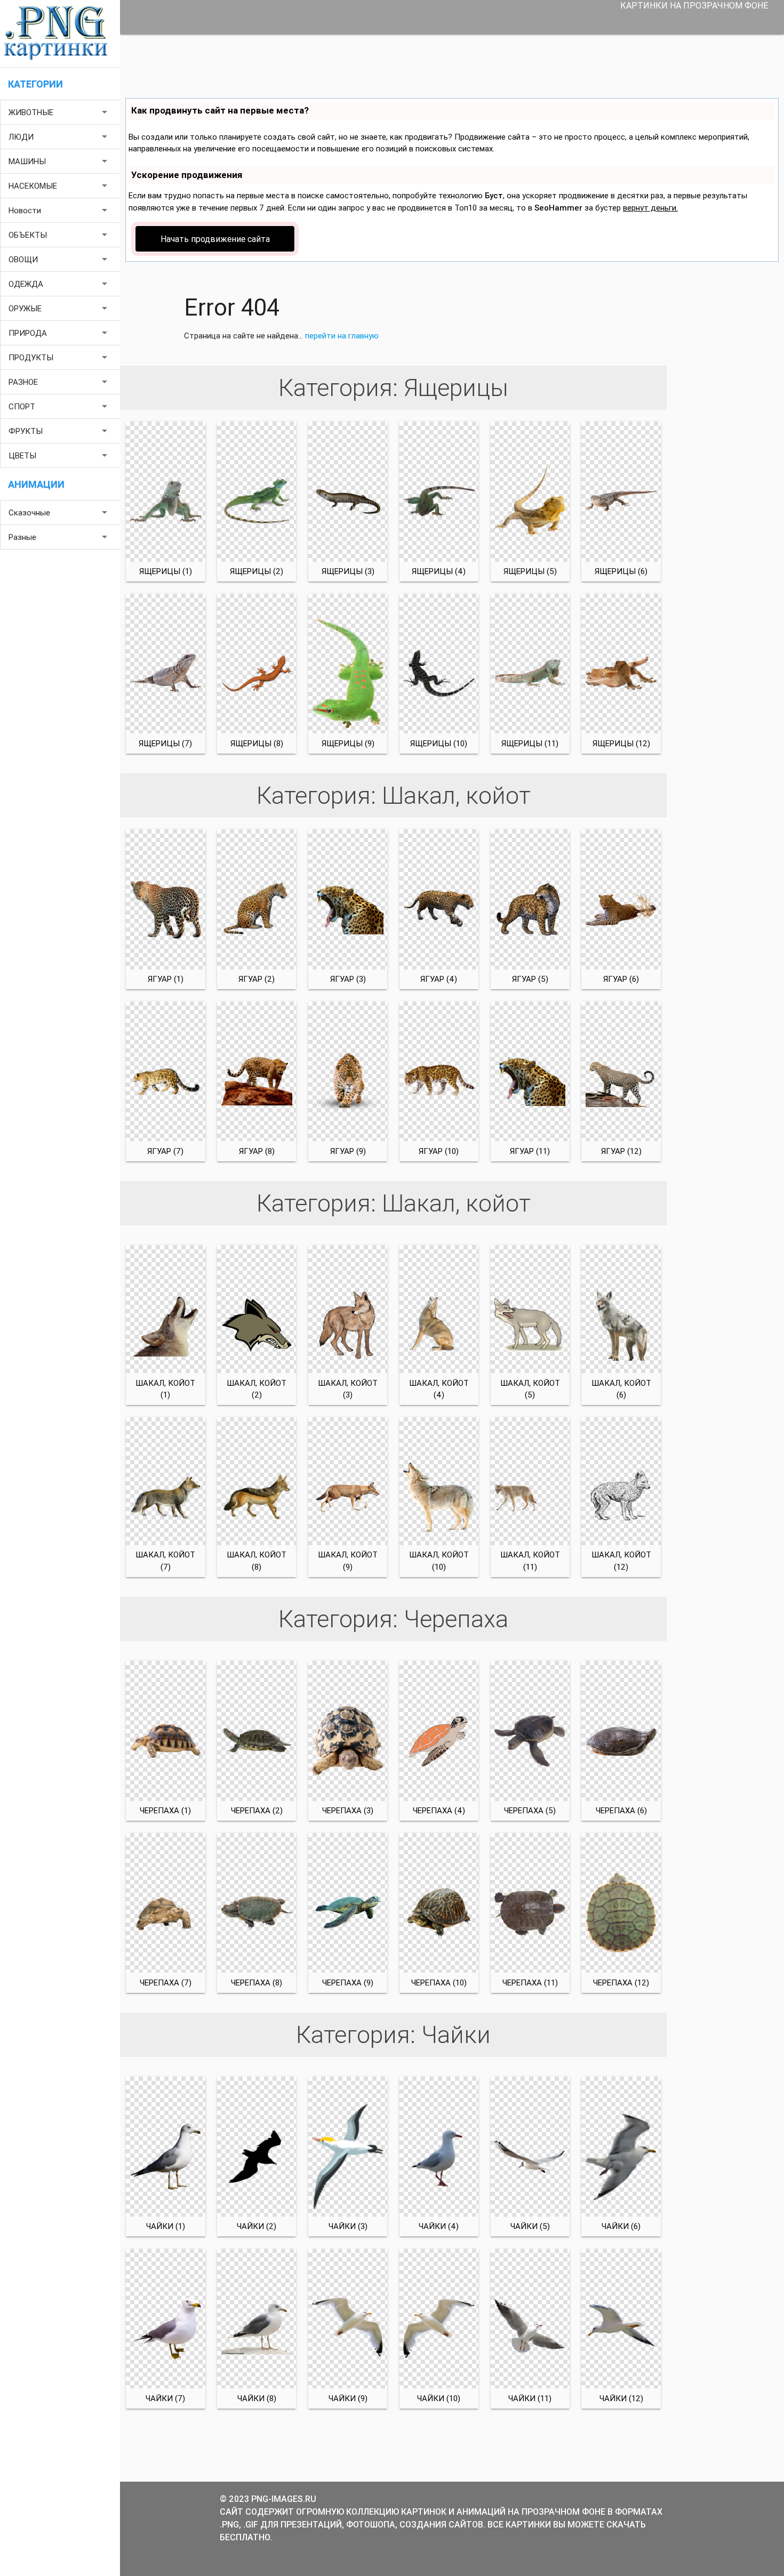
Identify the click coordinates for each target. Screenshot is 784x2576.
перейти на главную (342, 336)
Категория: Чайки (393, 2035)
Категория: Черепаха (393, 1619)
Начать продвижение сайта (215, 239)
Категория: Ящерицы (393, 388)
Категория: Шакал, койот (394, 796)
